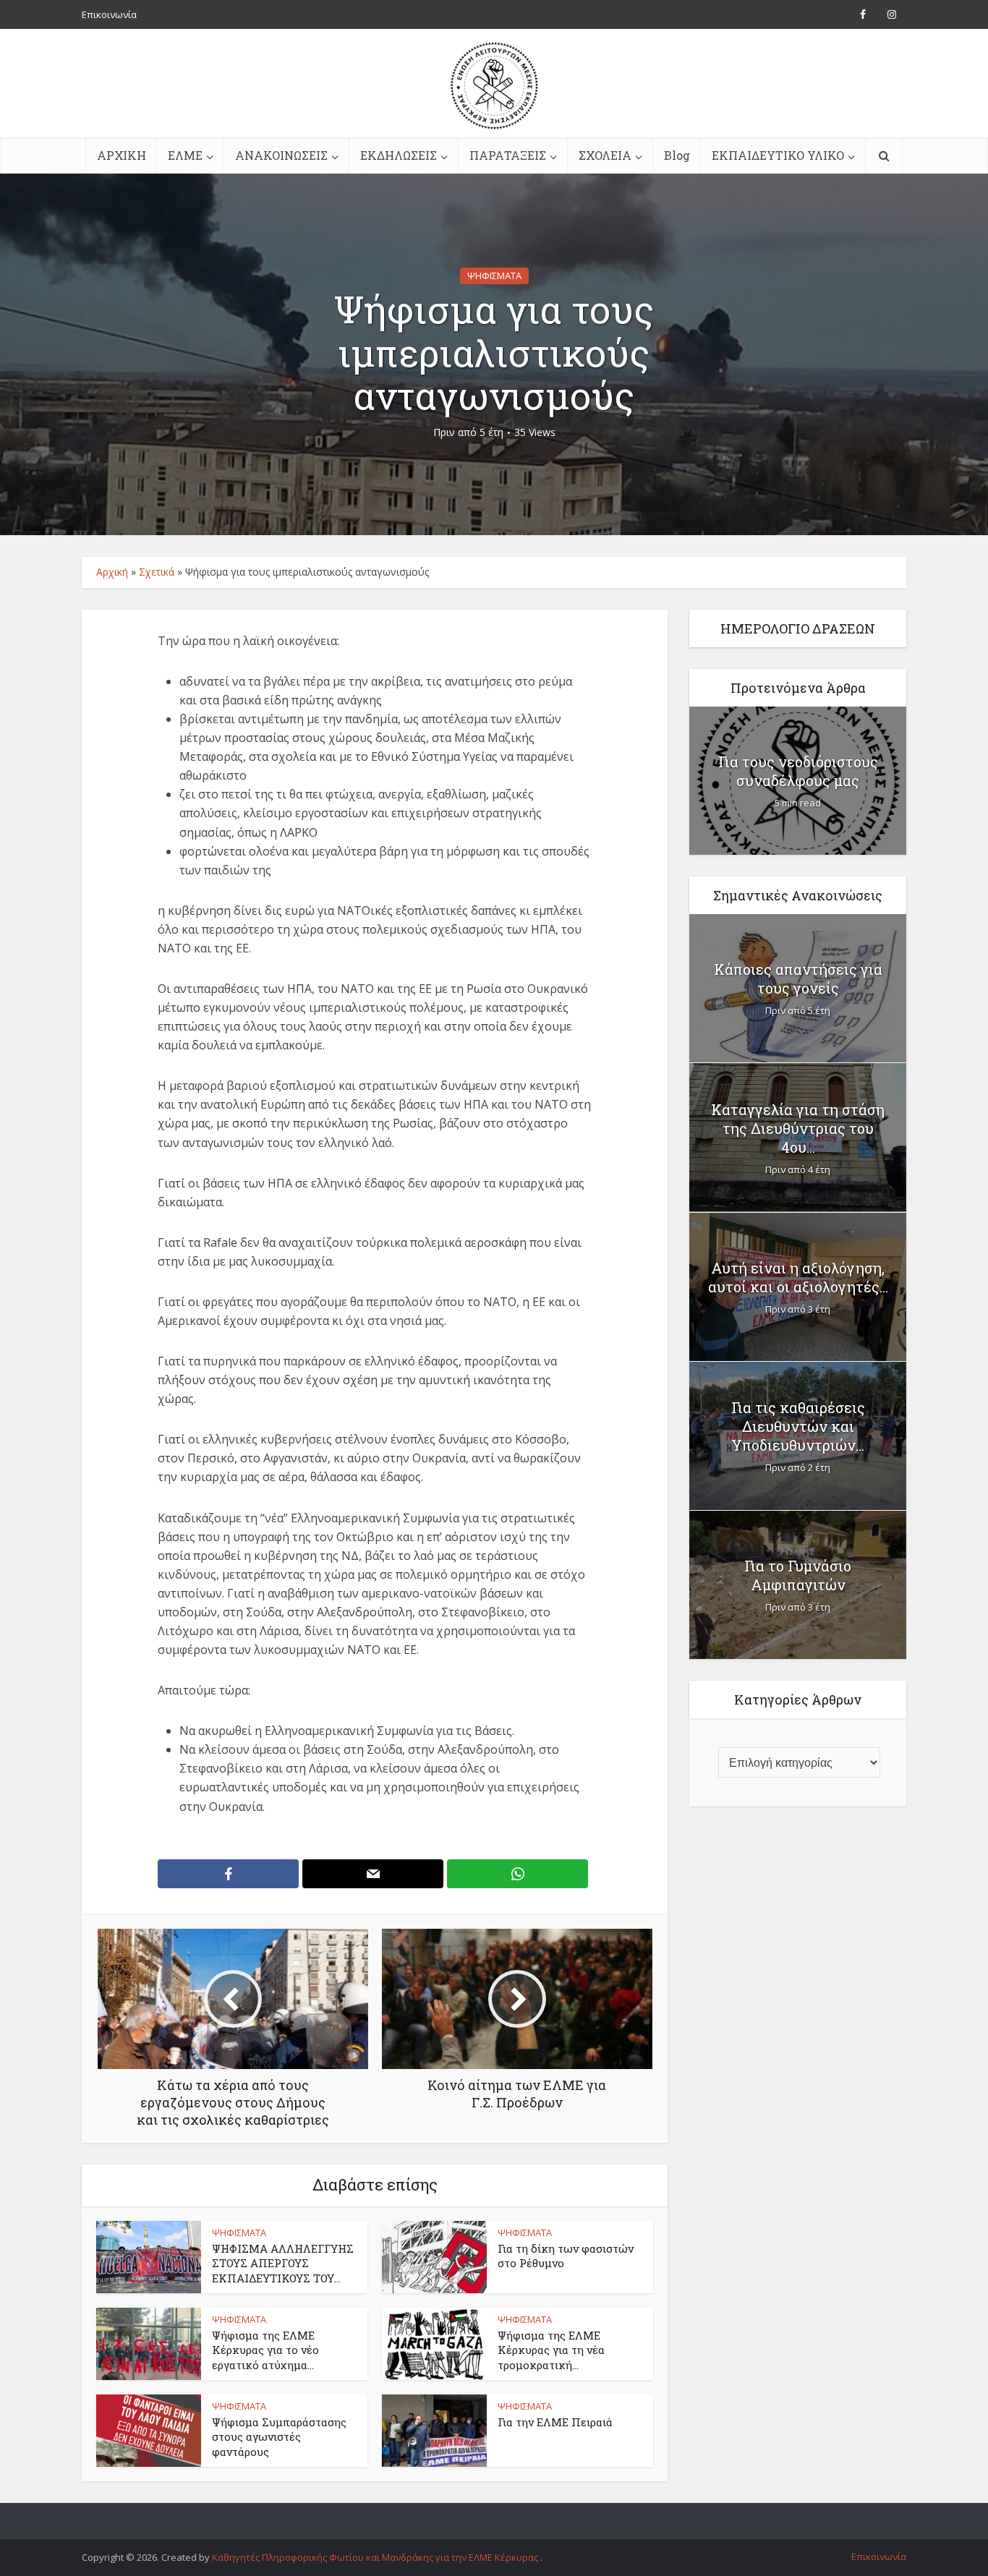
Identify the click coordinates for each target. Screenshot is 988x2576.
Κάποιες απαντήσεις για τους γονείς (798, 978)
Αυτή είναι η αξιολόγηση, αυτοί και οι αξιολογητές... (798, 1277)
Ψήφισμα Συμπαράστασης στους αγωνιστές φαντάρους (279, 2437)
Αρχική (112, 572)
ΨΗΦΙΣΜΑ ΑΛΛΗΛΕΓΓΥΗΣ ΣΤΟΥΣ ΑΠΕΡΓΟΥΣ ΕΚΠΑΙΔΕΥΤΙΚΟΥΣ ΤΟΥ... (283, 2263)
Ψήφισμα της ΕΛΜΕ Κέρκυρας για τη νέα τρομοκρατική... (551, 2350)
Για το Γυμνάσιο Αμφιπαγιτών (798, 1575)
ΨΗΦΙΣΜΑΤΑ (494, 276)
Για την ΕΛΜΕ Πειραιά (555, 2422)
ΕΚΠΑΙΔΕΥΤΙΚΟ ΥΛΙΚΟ (778, 155)
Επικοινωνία (109, 14)
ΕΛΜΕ (185, 155)
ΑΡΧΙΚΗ (122, 155)
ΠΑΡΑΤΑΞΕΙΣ (508, 155)
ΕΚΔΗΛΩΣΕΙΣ (399, 155)
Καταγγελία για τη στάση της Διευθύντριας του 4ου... (798, 1128)
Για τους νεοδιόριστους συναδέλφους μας (798, 771)
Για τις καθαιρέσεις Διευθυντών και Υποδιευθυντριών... (798, 1426)
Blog (677, 155)
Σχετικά (157, 572)
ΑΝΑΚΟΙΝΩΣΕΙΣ (281, 155)
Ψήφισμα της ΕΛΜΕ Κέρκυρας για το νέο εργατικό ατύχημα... (265, 2350)
